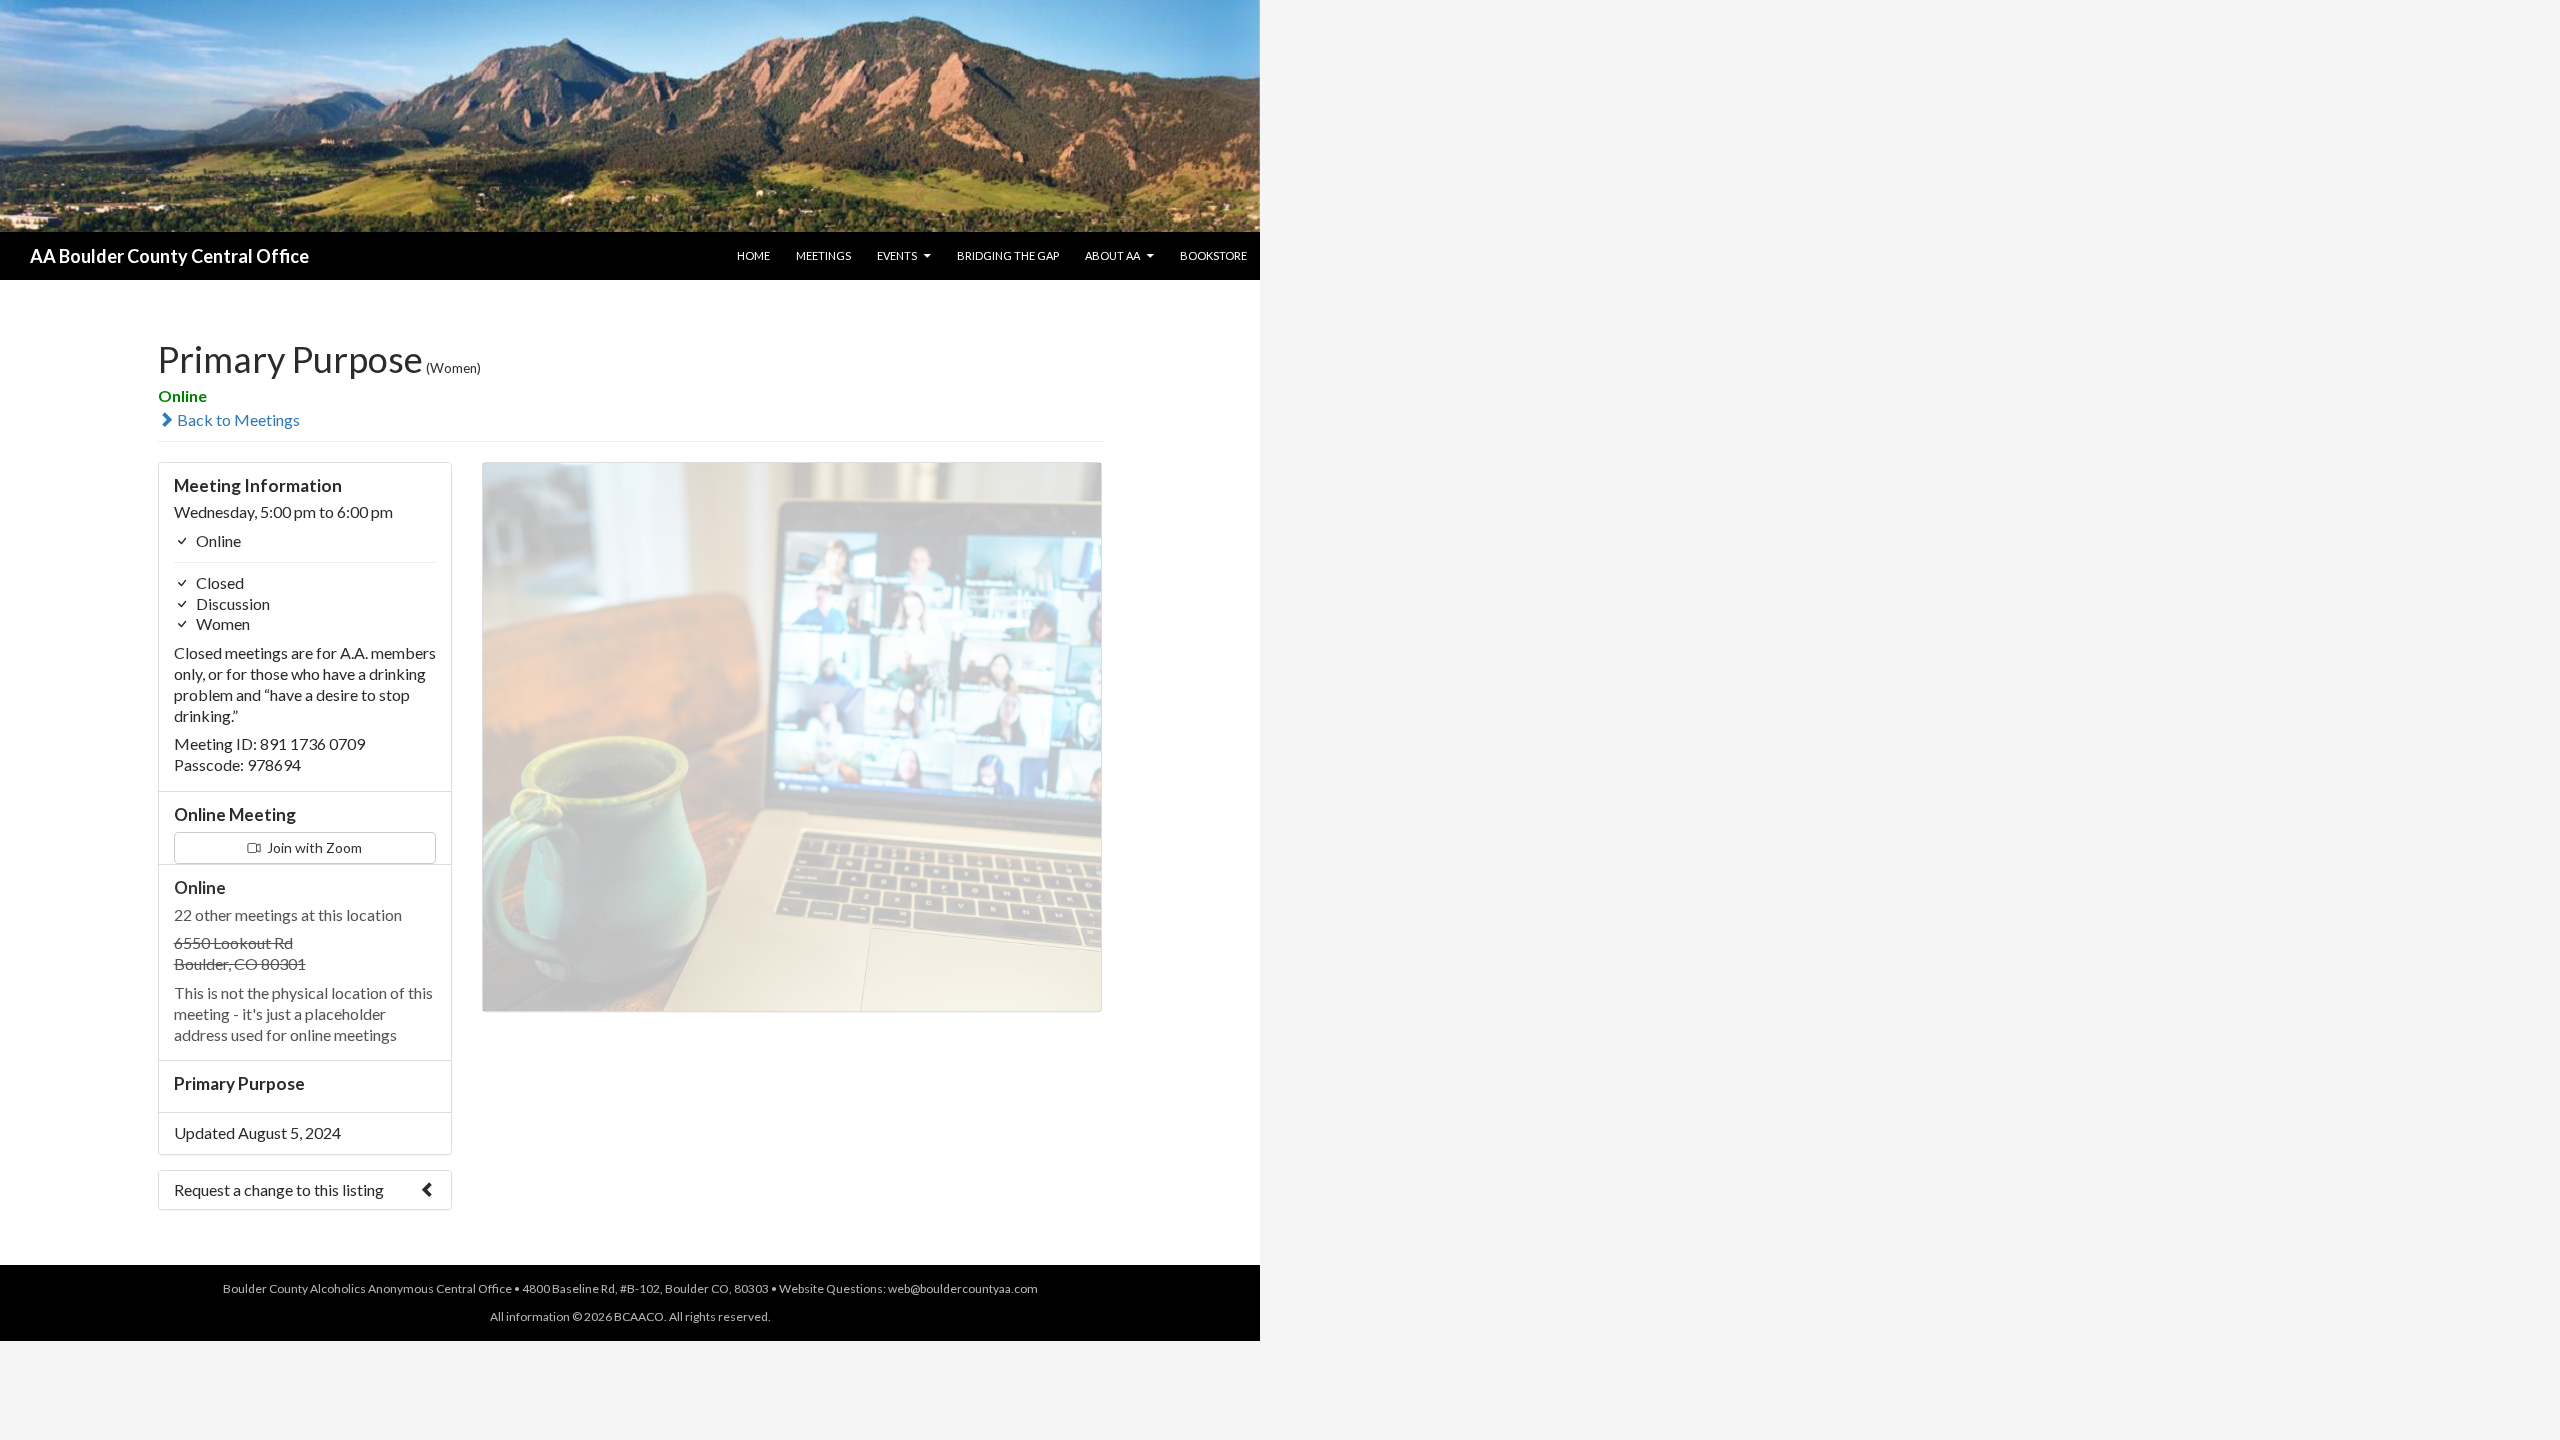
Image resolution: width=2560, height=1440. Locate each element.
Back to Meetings (237, 419)
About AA (1112, 255)
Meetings (823, 255)
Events (897, 255)
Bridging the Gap (1008, 255)
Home (753, 255)
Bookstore (1213, 255)
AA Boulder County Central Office (169, 256)
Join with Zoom (313, 847)
